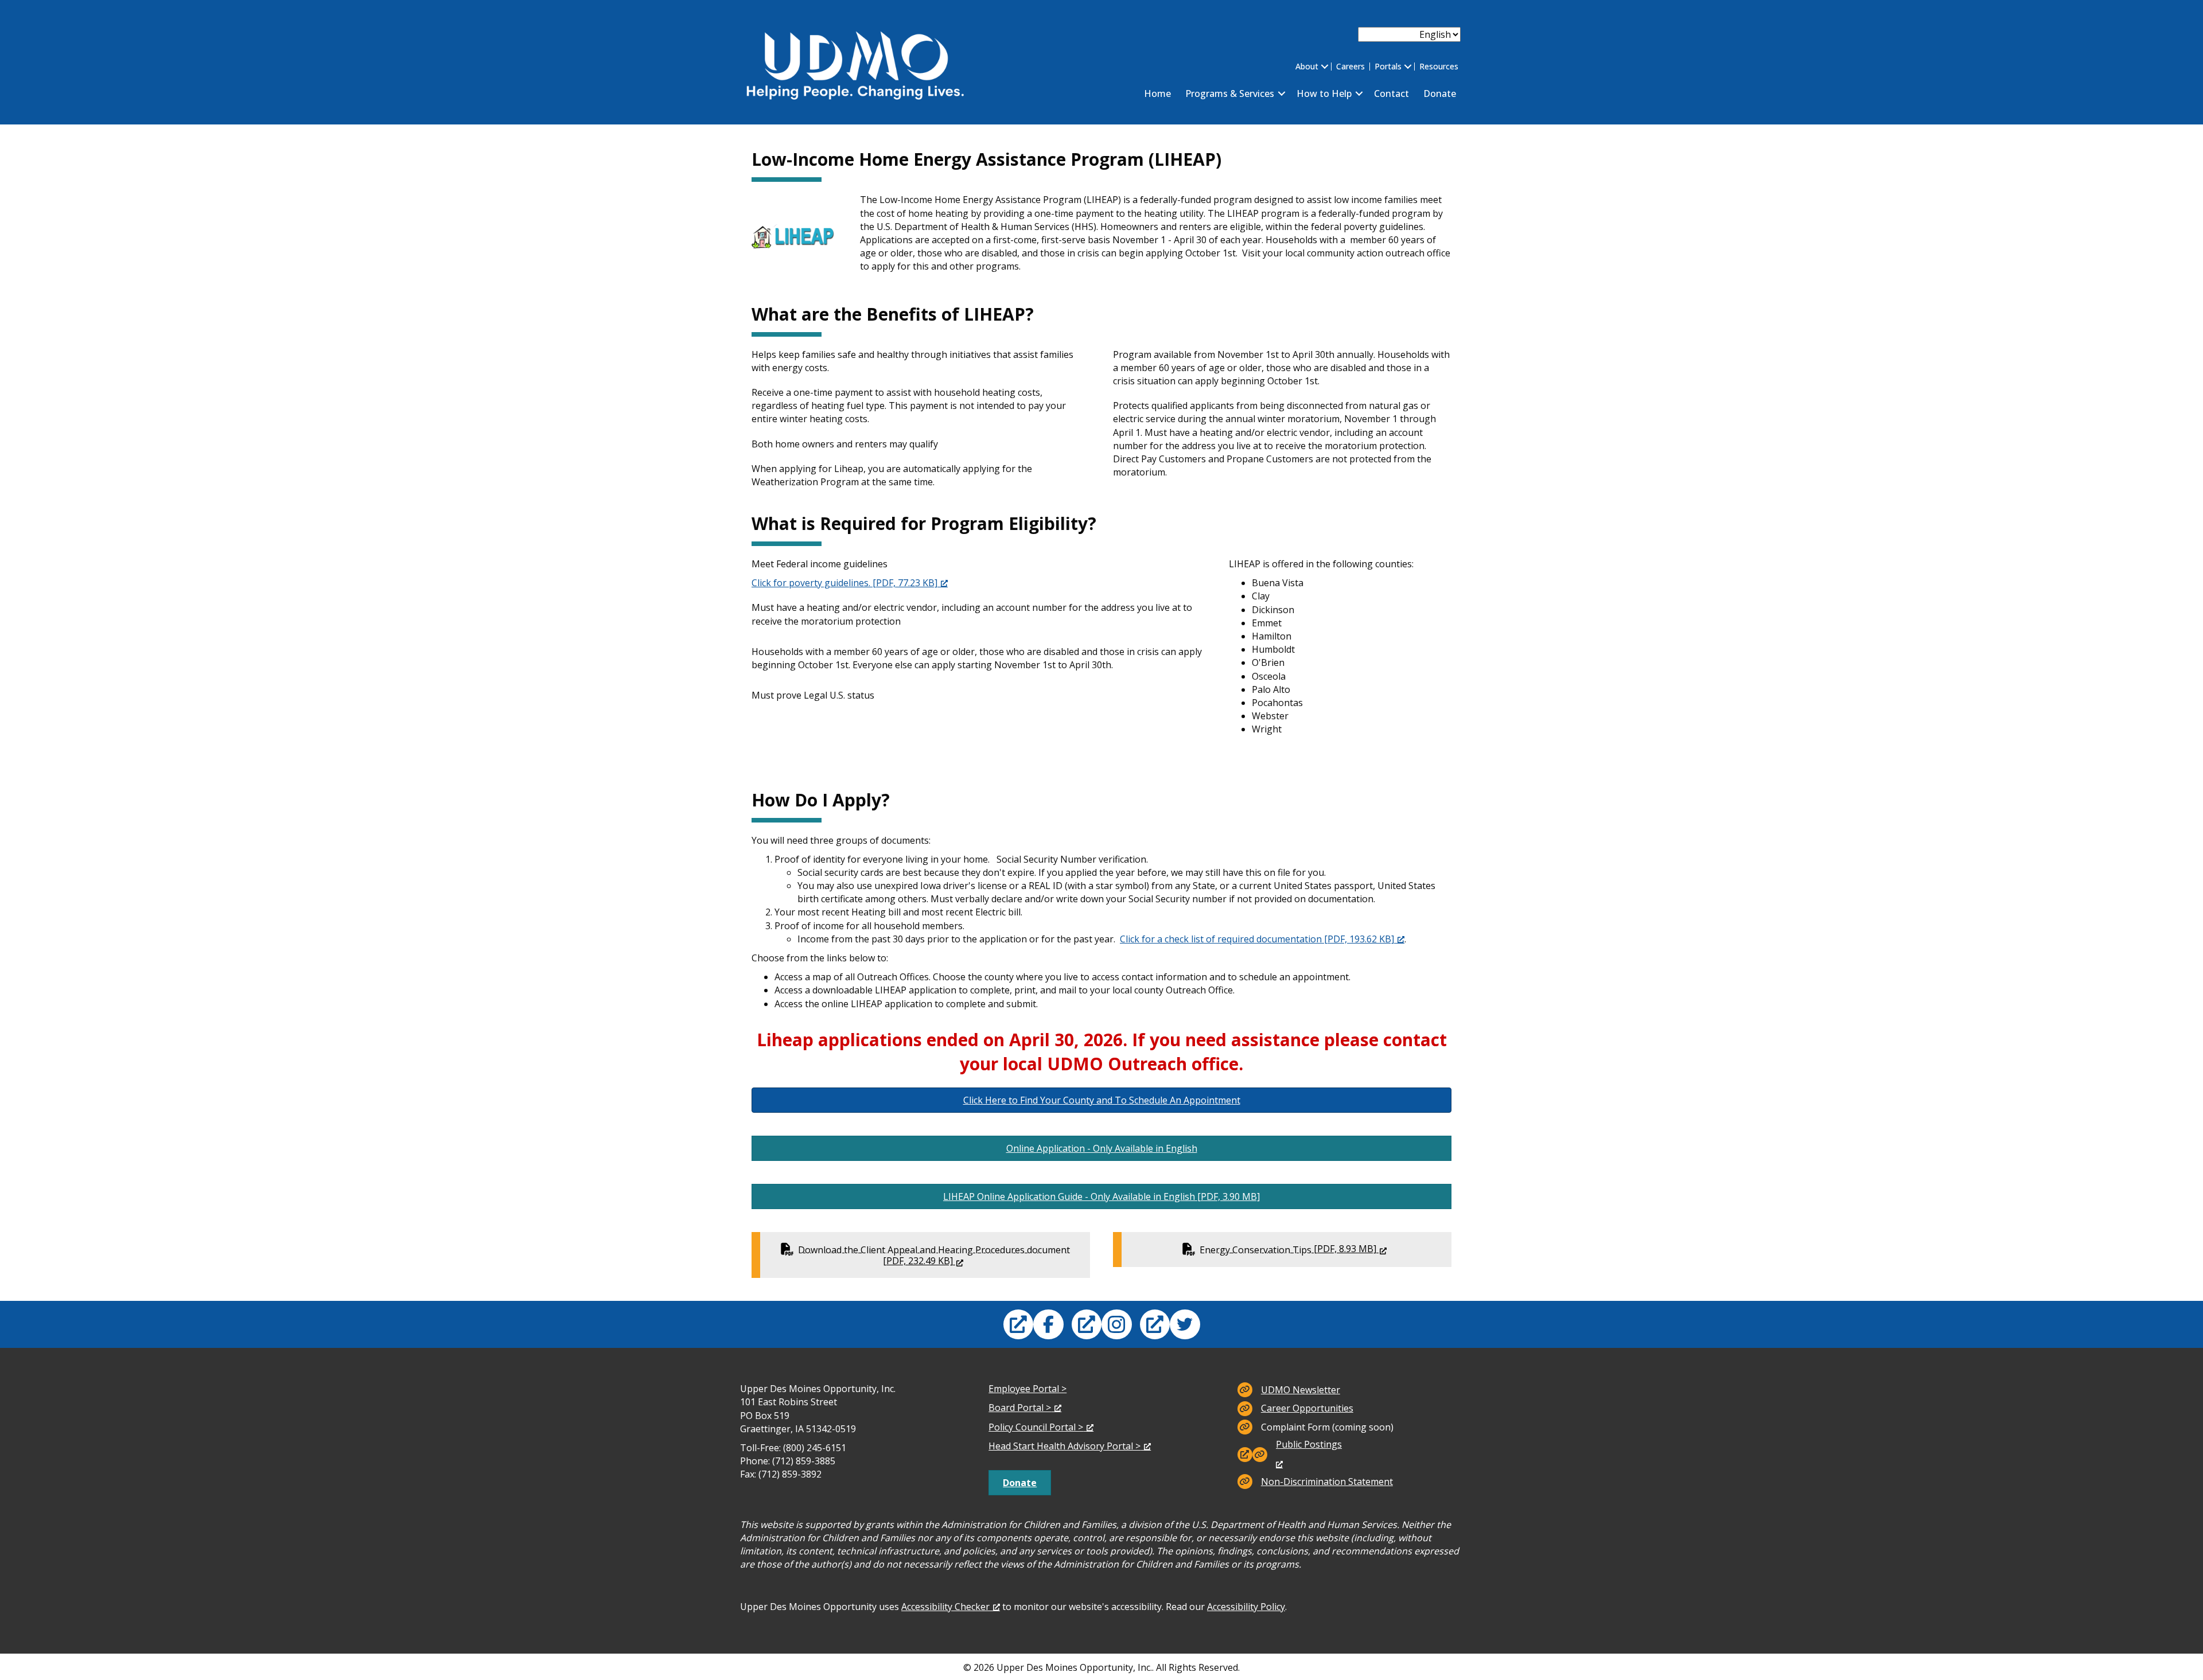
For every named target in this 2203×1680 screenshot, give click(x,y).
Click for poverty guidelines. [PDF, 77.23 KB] (844, 583)
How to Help (1324, 93)
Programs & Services (1230, 93)
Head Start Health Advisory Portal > (1064, 1446)
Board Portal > (1020, 1408)
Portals (1388, 67)
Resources (1439, 67)
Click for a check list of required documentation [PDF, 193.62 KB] (1257, 939)
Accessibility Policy (1246, 1607)
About (1307, 67)
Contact (1392, 93)
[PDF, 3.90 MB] (1101, 1196)
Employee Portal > (1027, 1389)
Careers (1350, 67)
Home (1157, 93)
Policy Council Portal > (1036, 1427)
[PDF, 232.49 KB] (944, 1254)
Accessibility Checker (945, 1607)
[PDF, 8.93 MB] (1295, 1249)
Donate (1440, 93)
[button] (1325, 67)
